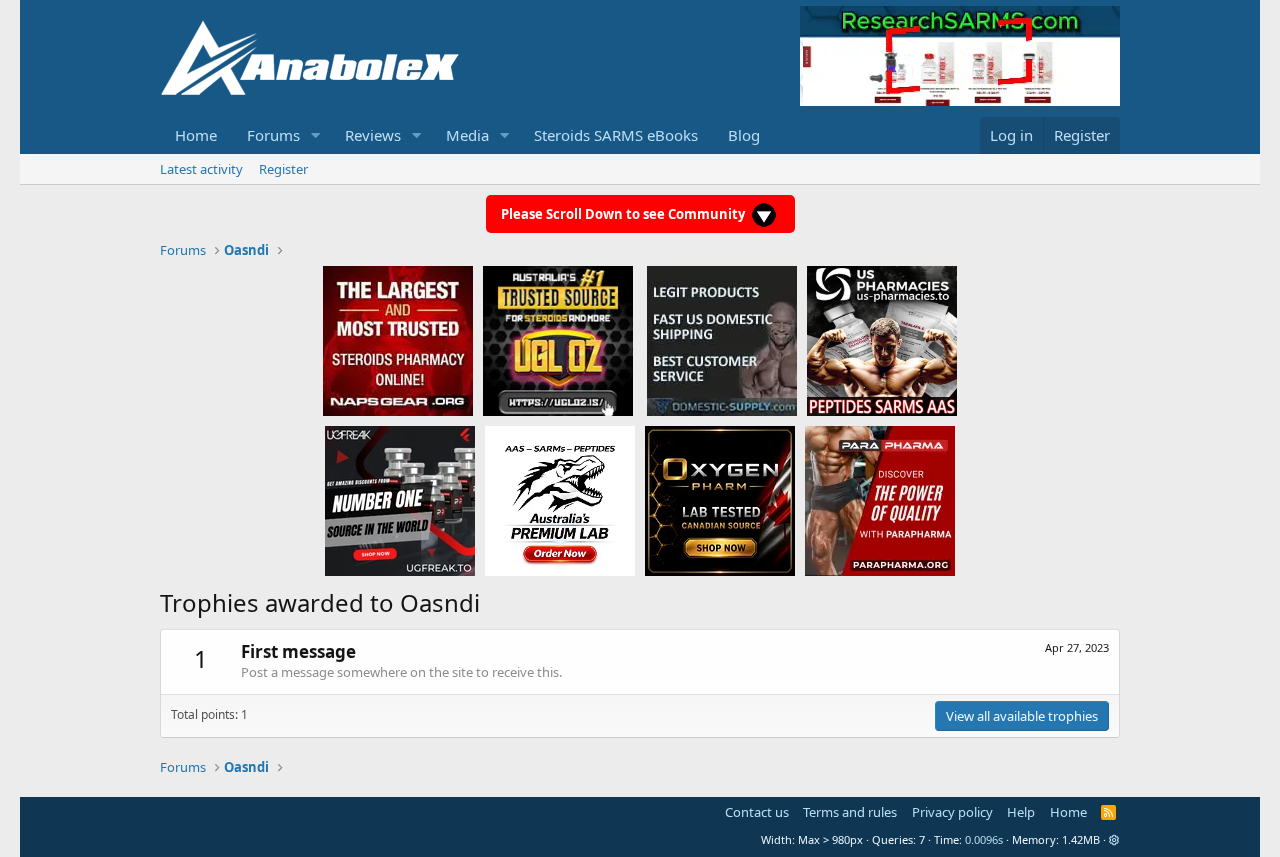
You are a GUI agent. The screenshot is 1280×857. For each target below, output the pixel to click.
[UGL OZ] (558, 340)
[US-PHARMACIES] (882, 340)
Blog (744, 135)
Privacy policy (952, 812)
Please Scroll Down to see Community (624, 214)
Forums (273, 135)
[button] (316, 135)
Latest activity (201, 169)
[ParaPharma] (880, 500)
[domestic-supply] (722, 340)
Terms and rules (850, 812)
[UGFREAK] (400, 500)
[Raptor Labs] (560, 500)
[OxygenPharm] (720, 500)
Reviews (373, 135)
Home (196, 135)
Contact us (757, 812)
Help (1021, 812)
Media (467, 135)
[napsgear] (398, 340)
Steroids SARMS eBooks (616, 135)
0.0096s (984, 839)
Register (283, 169)
